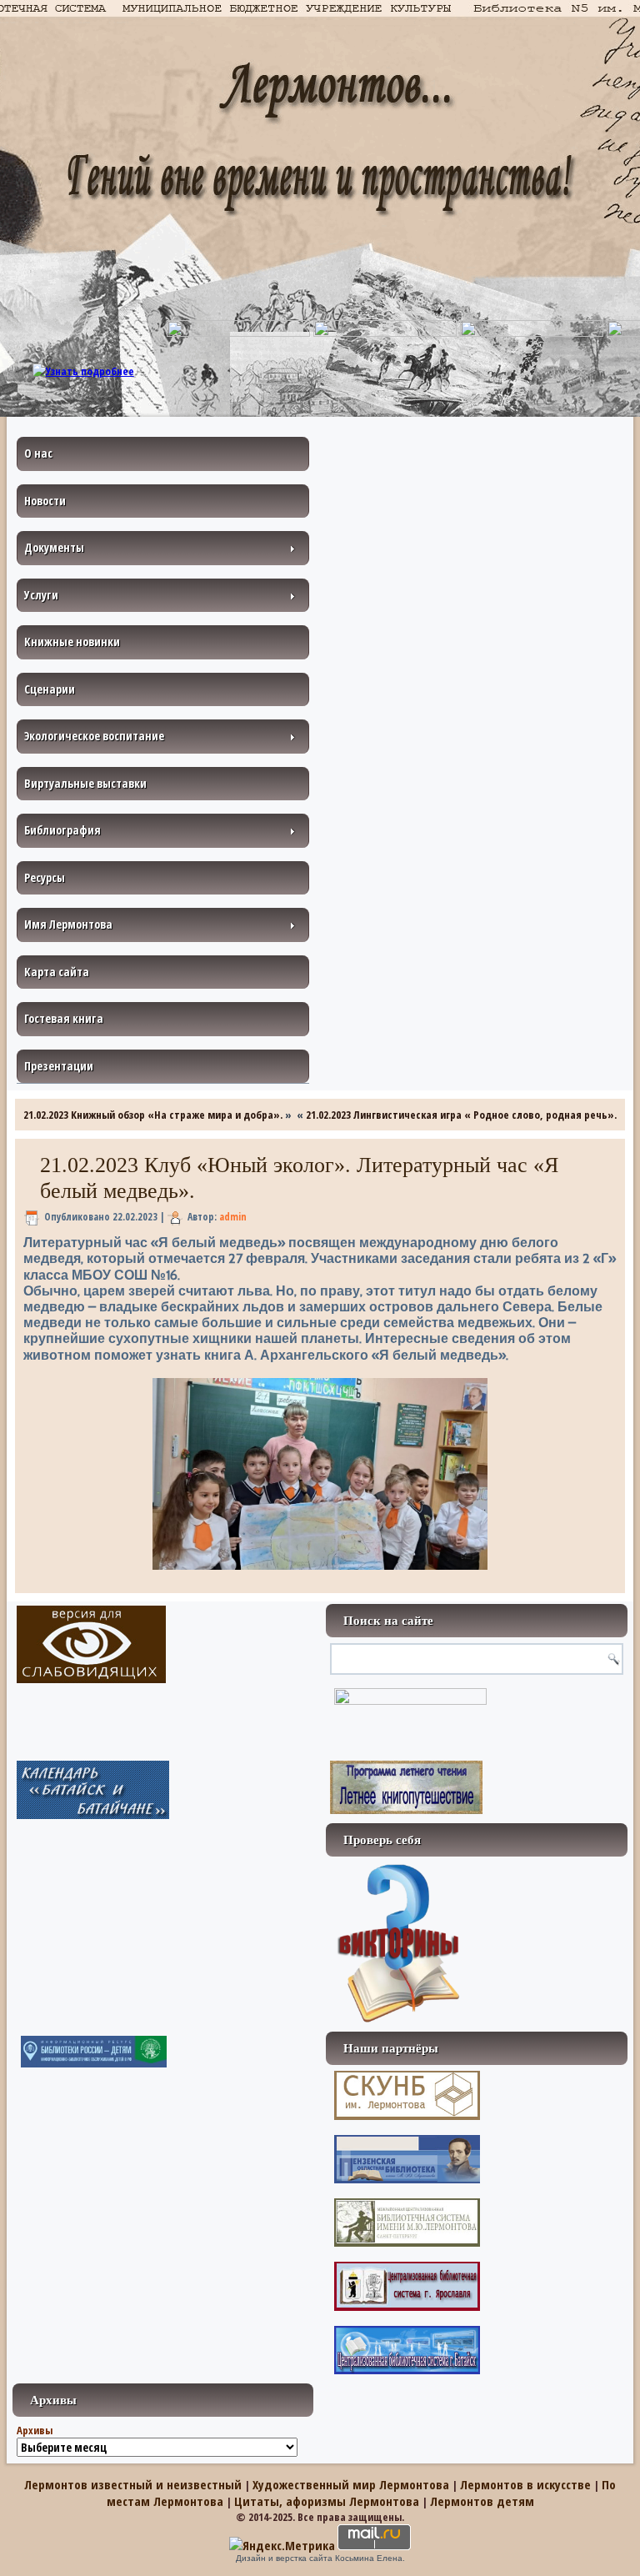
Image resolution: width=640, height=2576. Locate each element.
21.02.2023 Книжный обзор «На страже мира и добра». (153, 1115)
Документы (54, 547)
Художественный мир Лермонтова (351, 2484)
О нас (38, 453)
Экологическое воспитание (94, 736)
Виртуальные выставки (85, 783)
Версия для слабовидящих (91, 1644)
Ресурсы (45, 877)
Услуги (41, 595)
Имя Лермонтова (68, 924)
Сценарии (50, 689)
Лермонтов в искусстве (525, 2484)
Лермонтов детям (482, 2501)
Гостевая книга (64, 1018)
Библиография (62, 830)
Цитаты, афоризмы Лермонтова (327, 2501)
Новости (45, 501)
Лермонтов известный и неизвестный (133, 2484)
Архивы (35, 2430)
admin (233, 1217)
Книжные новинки (72, 641)
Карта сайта (57, 972)
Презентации (59, 1066)
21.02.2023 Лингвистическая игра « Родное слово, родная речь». (461, 1115)
